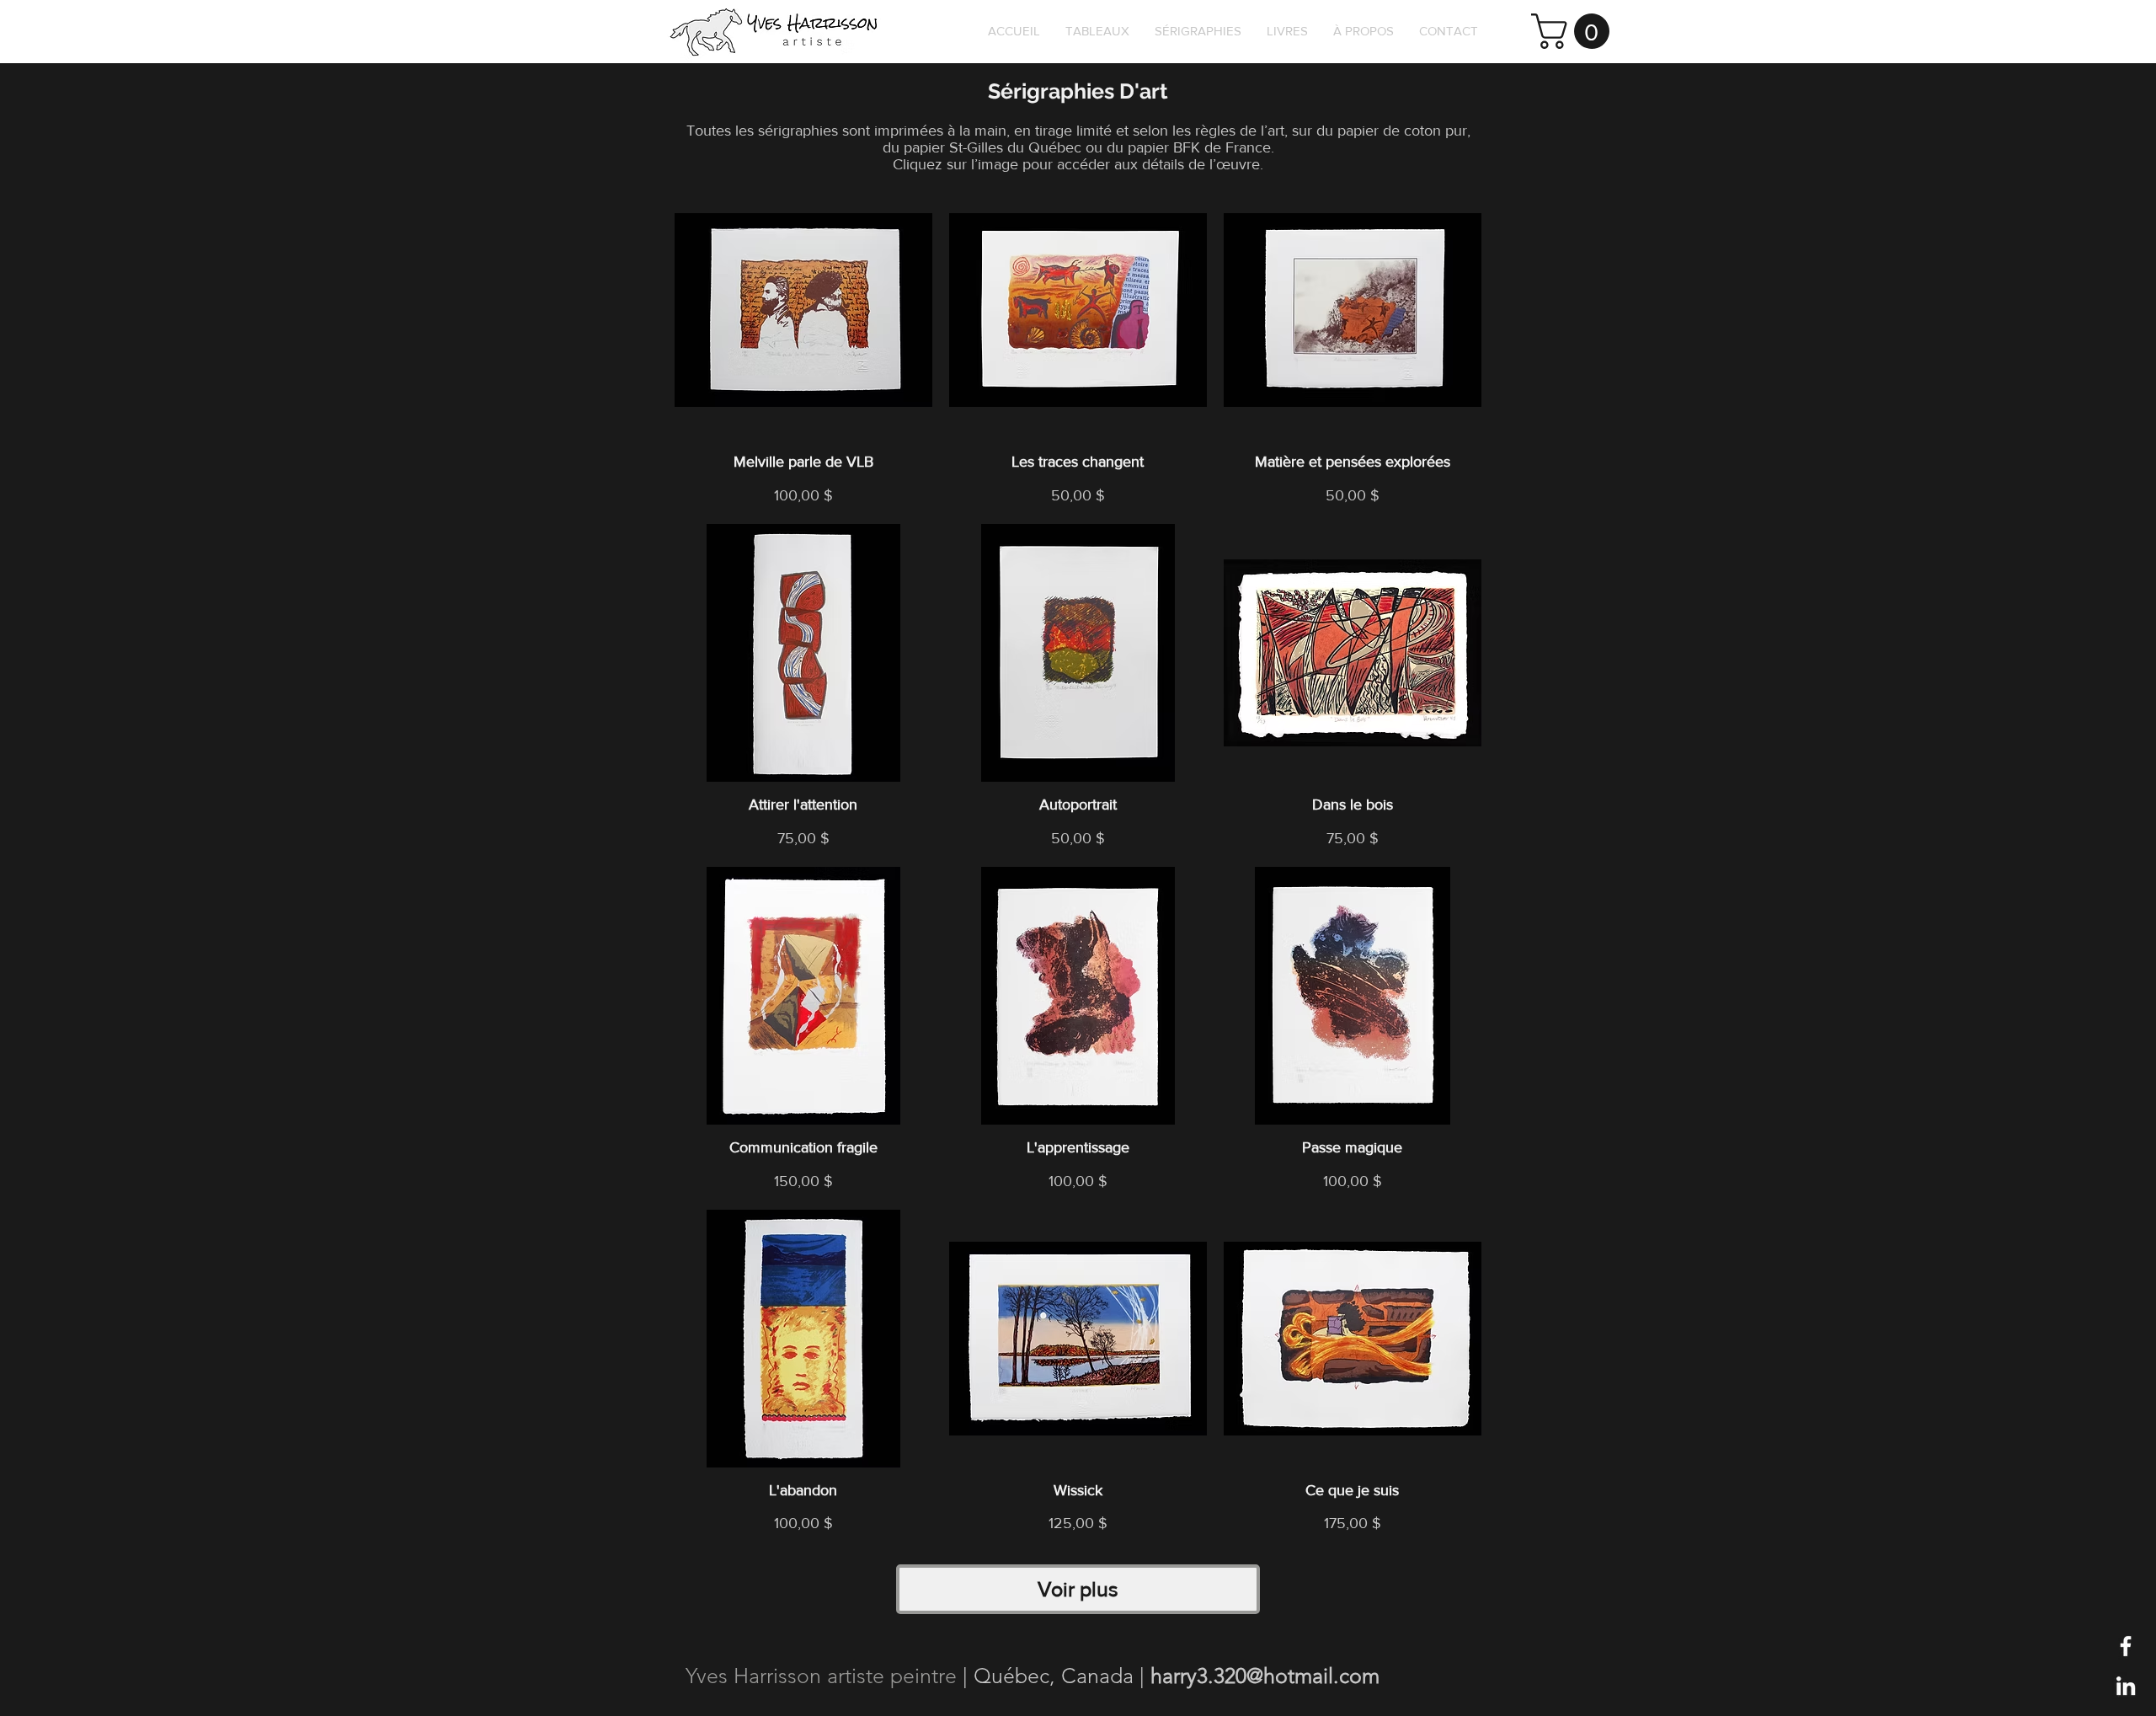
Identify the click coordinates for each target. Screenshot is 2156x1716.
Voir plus (1078, 1589)
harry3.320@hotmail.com (1265, 1676)
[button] (1574, 31)
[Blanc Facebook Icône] (2126, 1646)
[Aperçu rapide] (803, 310)
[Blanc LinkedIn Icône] (2126, 1686)
